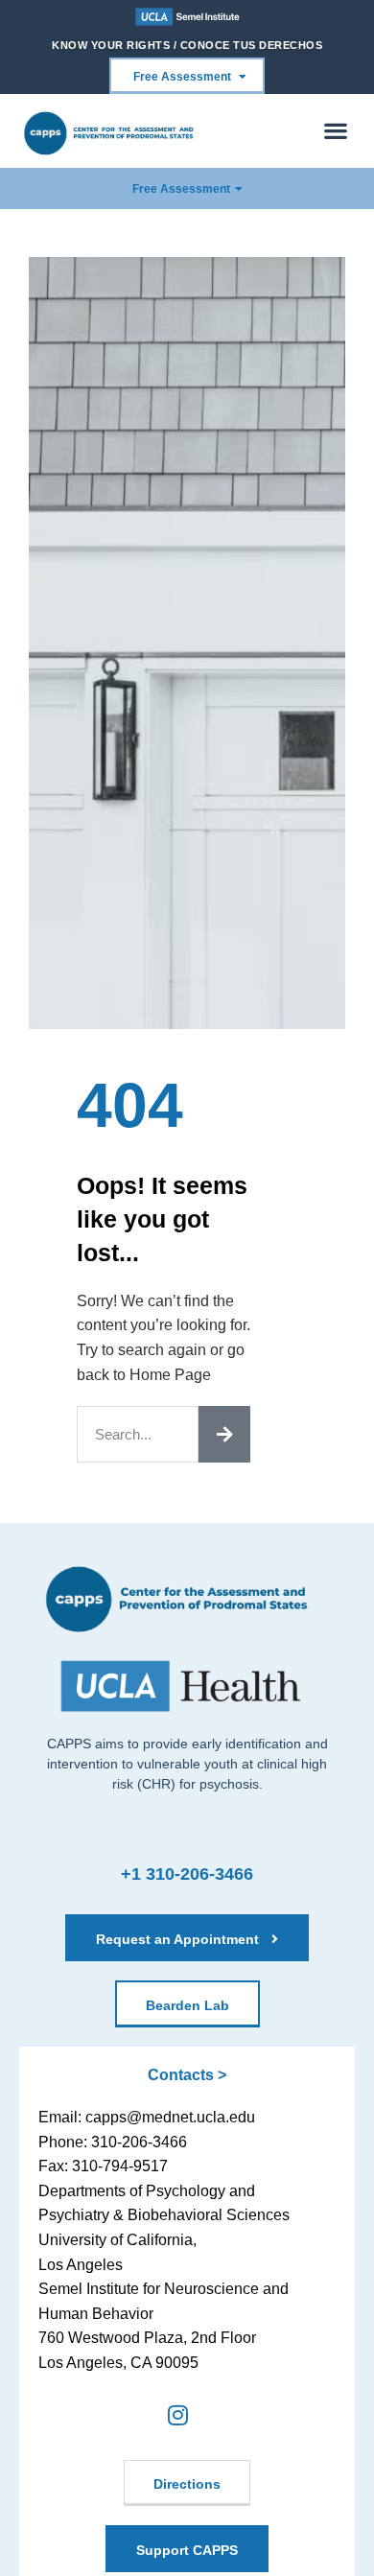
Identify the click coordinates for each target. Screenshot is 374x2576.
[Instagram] (177, 2415)
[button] (336, 131)
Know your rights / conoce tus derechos (187, 45)
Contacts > (187, 2075)
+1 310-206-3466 (187, 1874)
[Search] (224, 1434)
